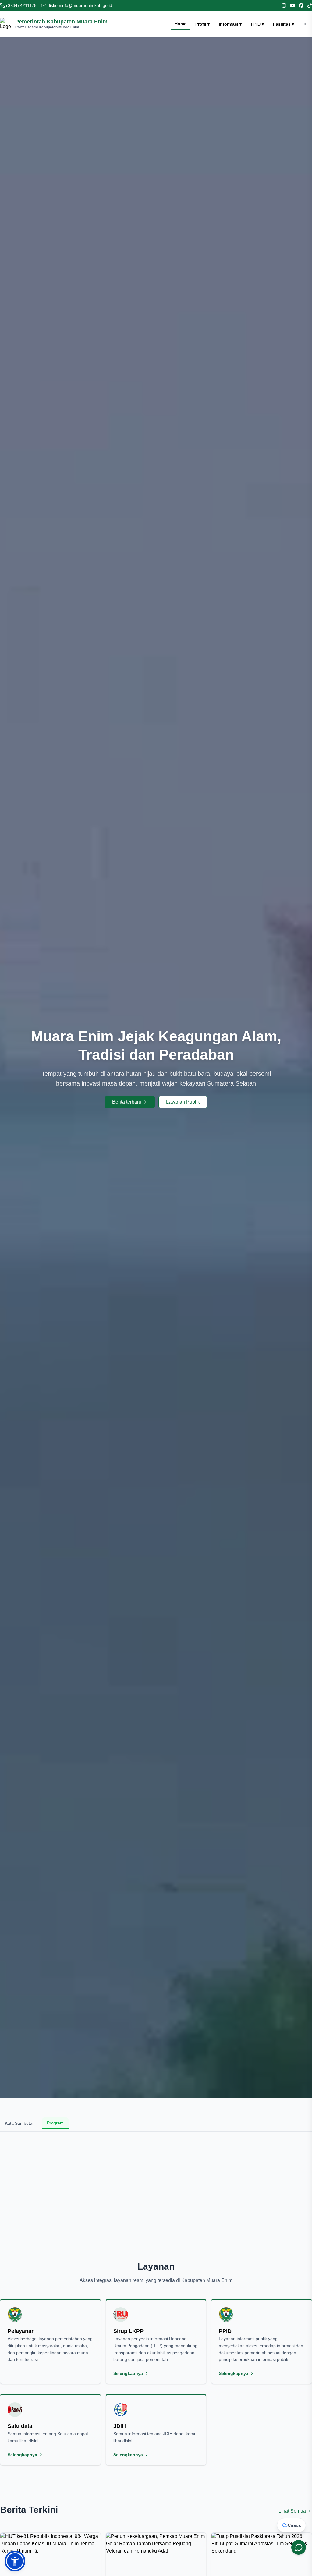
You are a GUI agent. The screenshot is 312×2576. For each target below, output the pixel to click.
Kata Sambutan (20, 2123)
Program (55, 2123)
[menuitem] (181, 24)
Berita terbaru (127, 1102)
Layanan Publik (183, 1102)
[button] (15, 2561)
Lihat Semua (292, 2511)
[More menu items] (306, 24)
